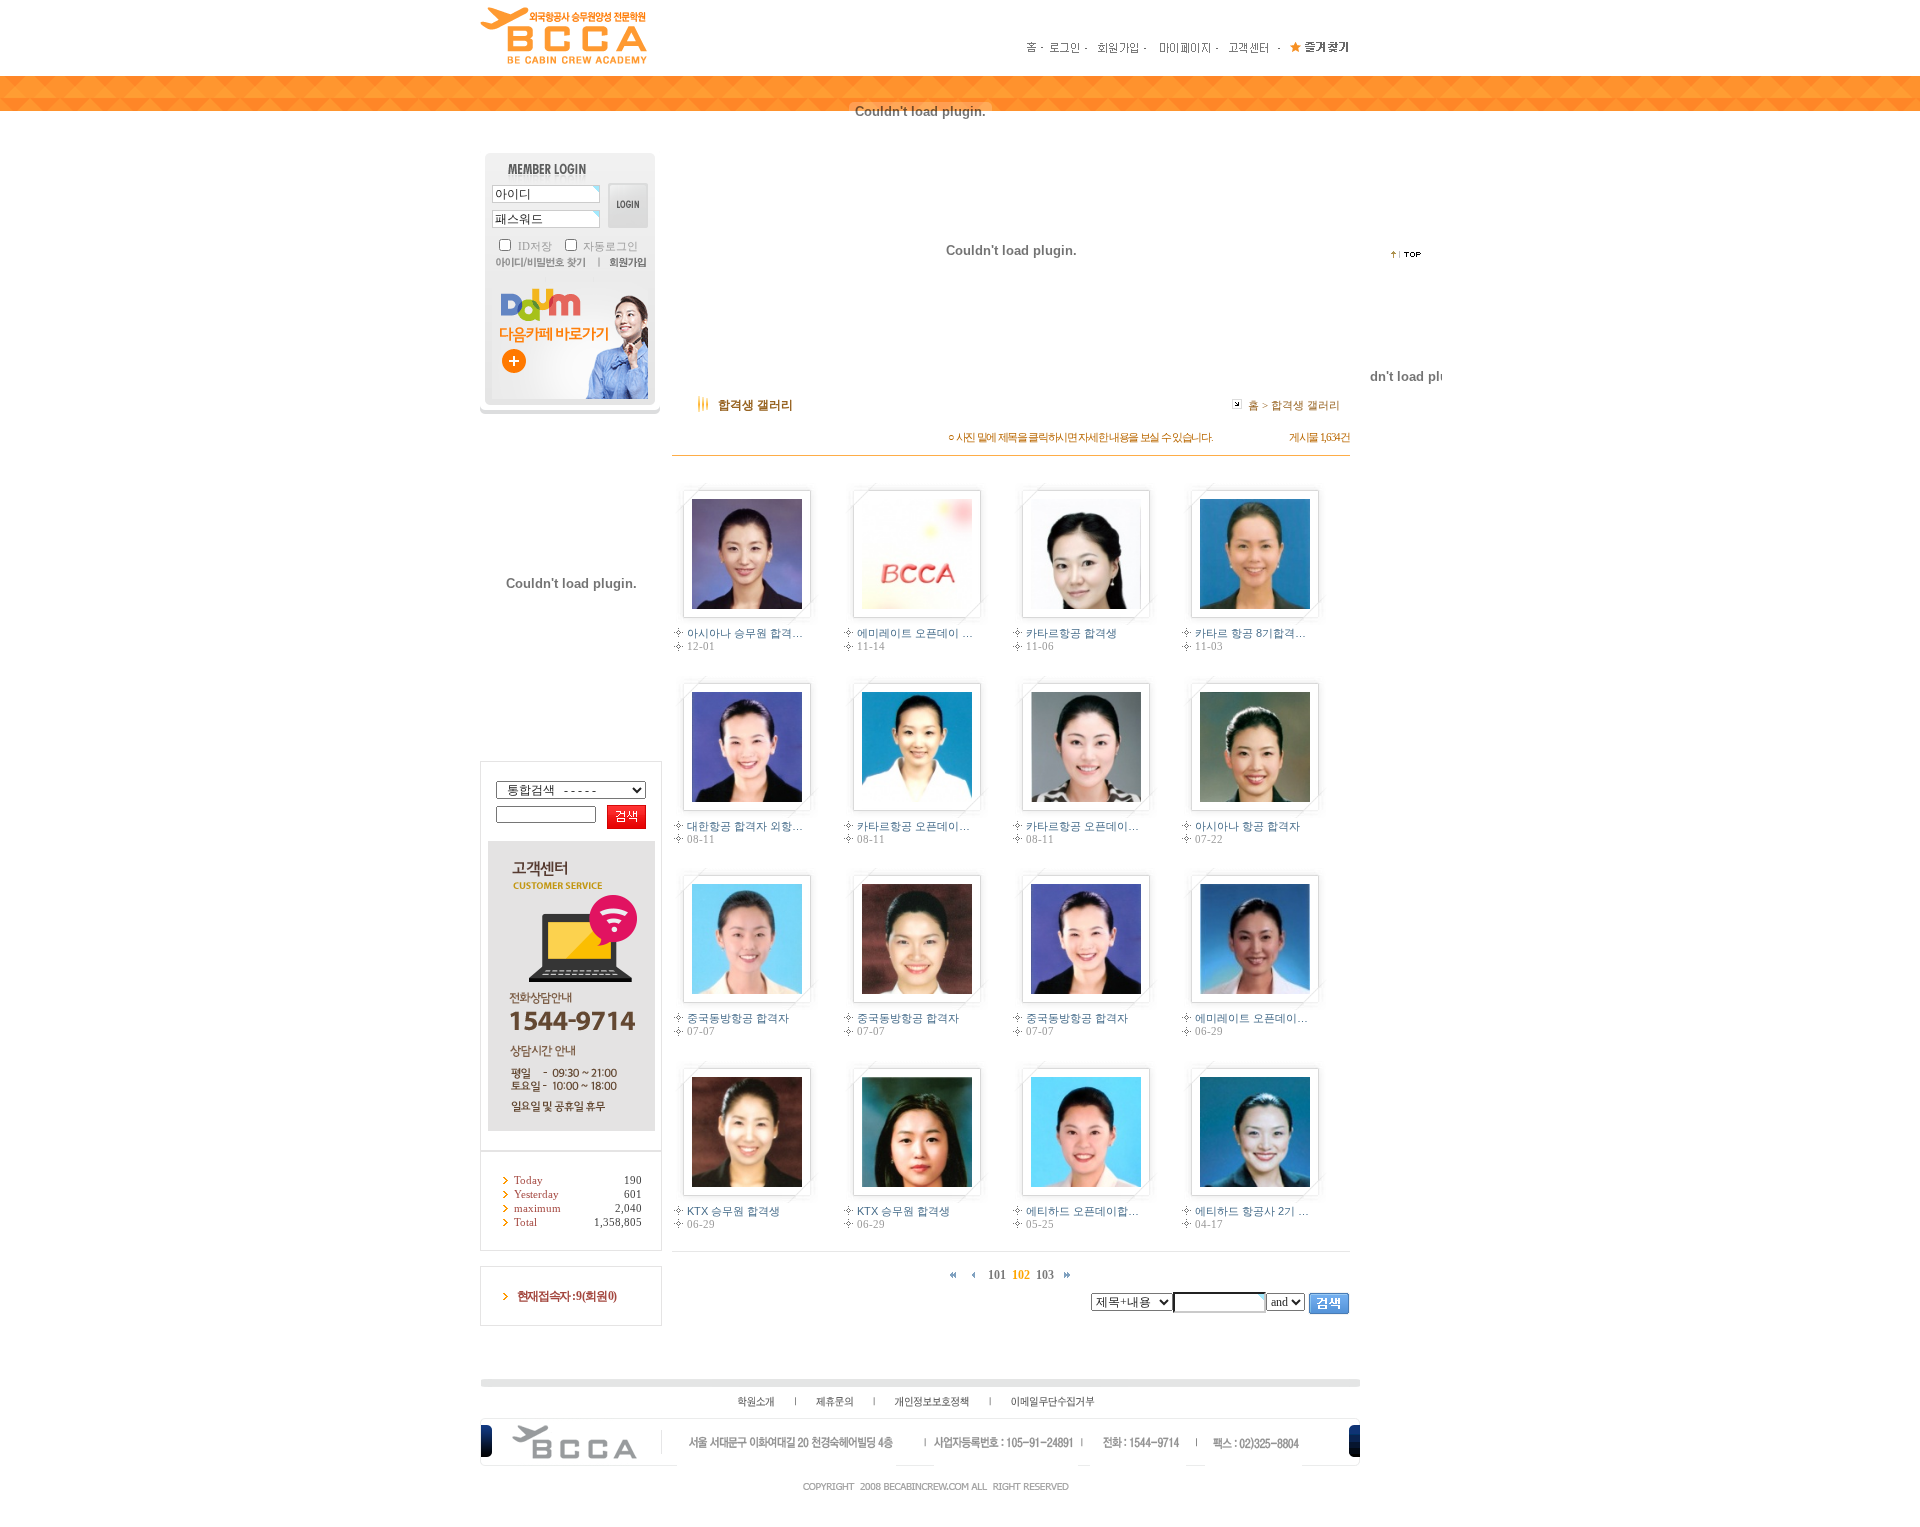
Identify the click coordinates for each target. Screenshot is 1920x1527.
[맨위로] (1406, 254)
